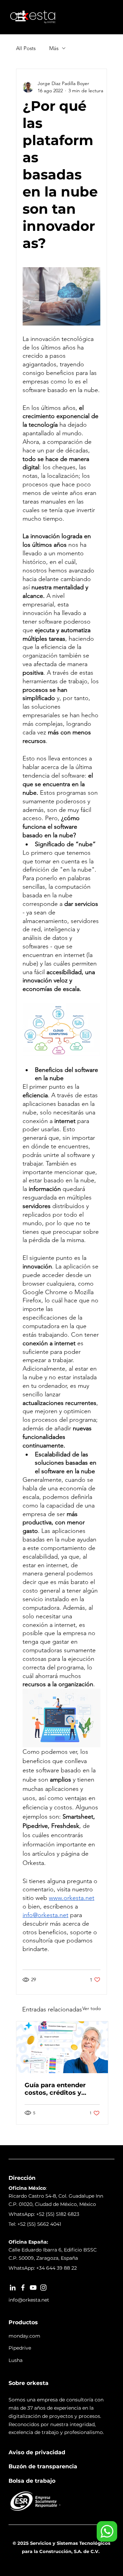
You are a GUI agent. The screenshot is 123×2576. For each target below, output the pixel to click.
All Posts (26, 48)
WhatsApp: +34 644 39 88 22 (43, 2268)
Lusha (16, 2360)
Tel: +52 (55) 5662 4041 (35, 2224)
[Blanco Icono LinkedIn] (13, 2288)
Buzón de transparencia (43, 2466)
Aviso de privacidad (37, 2452)
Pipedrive (20, 2348)
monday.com (24, 2336)
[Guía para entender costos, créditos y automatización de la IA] (62, 2047)
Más (54, 48)
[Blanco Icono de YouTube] (33, 2288)
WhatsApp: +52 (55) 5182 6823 (44, 2214)
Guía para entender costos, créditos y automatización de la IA (58, 2089)
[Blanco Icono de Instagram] (43, 2288)
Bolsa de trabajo (32, 2481)
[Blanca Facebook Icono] (23, 2288)
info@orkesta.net (29, 2300)
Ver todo (92, 2008)
